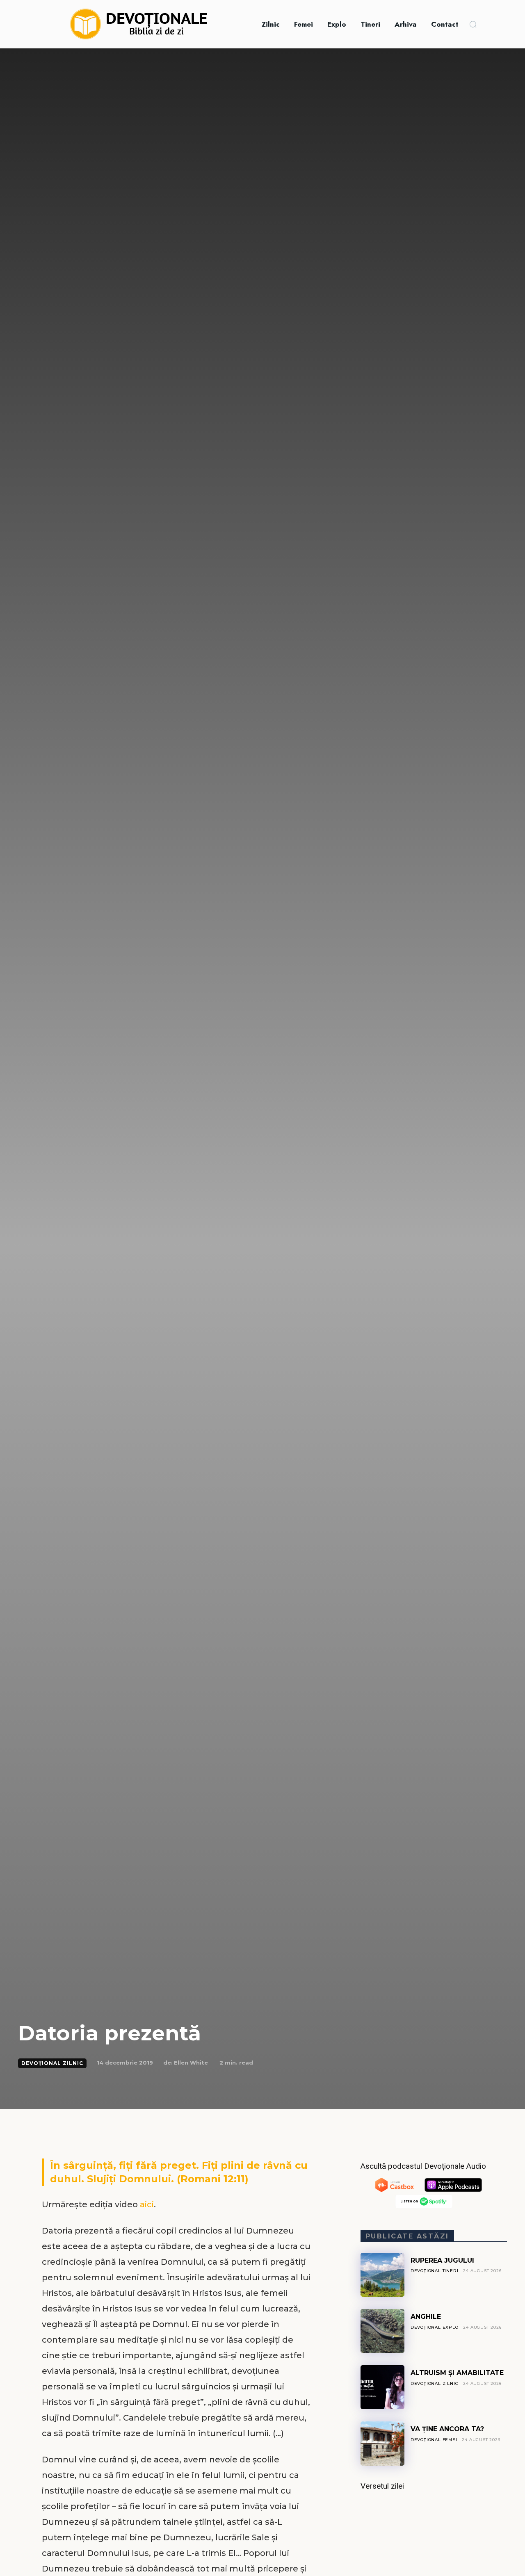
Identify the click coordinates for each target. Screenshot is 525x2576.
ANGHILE (426, 2317)
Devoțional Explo (435, 2327)
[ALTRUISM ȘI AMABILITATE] (382, 2387)
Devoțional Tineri (435, 2271)
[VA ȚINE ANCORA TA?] (382, 2443)
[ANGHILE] (382, 2331)
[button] (473, 24)
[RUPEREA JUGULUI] (382, 2275)
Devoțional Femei (434, 2440)
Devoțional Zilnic (52, 2063)
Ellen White (191, 2063)
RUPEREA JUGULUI (442, 2260)
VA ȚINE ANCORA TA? (447, 2429)
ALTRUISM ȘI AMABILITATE (457, 2373)
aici (147, 2204)
